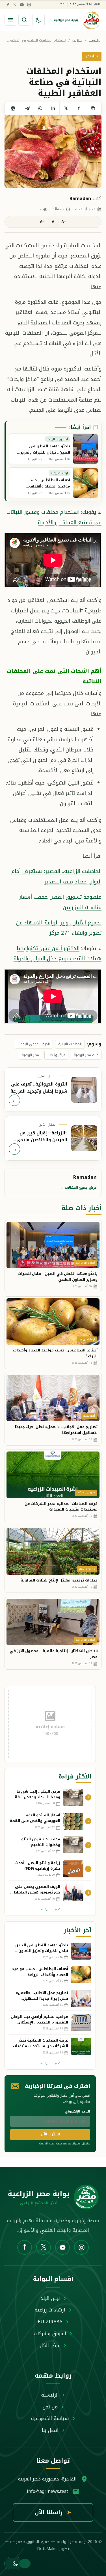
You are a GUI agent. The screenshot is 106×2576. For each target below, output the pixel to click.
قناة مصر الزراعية (86, 1055)
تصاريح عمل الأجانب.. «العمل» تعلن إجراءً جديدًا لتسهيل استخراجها (56, 1430)
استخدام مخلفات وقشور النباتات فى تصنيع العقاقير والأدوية (54, 517)
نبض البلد (50, 2298)
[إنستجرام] (29, 5)
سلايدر (77, 41)
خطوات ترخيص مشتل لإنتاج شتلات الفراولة (59, 1580)
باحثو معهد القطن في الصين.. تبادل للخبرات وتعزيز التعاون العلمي (58, 1277)
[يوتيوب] (22, 5)
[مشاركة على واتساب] (40, 109)
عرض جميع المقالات (78, 1188)
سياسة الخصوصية (50, 2418)
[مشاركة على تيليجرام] (27, 109)
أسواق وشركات (50, 2334)
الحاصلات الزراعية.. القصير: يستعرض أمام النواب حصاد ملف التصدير (56, 876)
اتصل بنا (50, 2430)
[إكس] (15, 5)
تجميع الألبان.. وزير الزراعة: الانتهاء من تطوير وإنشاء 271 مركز (59, 928)
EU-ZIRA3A (50, 2322)
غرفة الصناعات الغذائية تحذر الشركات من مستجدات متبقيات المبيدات (61, 1507)
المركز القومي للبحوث (34, 1044)
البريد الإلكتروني (77, 2112)
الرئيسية (95, 41)
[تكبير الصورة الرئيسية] (53, 151)
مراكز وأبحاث (56, 1055)
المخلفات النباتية (70, 1044)
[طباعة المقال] (13, 109)
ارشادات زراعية (50, 2310)
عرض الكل (50, 2345)
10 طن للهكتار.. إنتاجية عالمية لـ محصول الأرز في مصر (54, 1654)
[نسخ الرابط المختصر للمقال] (93, 109)
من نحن (50, 2407)
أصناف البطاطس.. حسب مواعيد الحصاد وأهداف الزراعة (55, 1353)
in (53, 108)
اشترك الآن (50, 2134)
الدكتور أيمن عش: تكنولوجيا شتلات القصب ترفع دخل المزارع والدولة (58, 953)
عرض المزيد (50, 1909)
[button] (13, 2564)
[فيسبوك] (8, 5)
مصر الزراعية (30, 1055)
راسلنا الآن (53, 2512)
